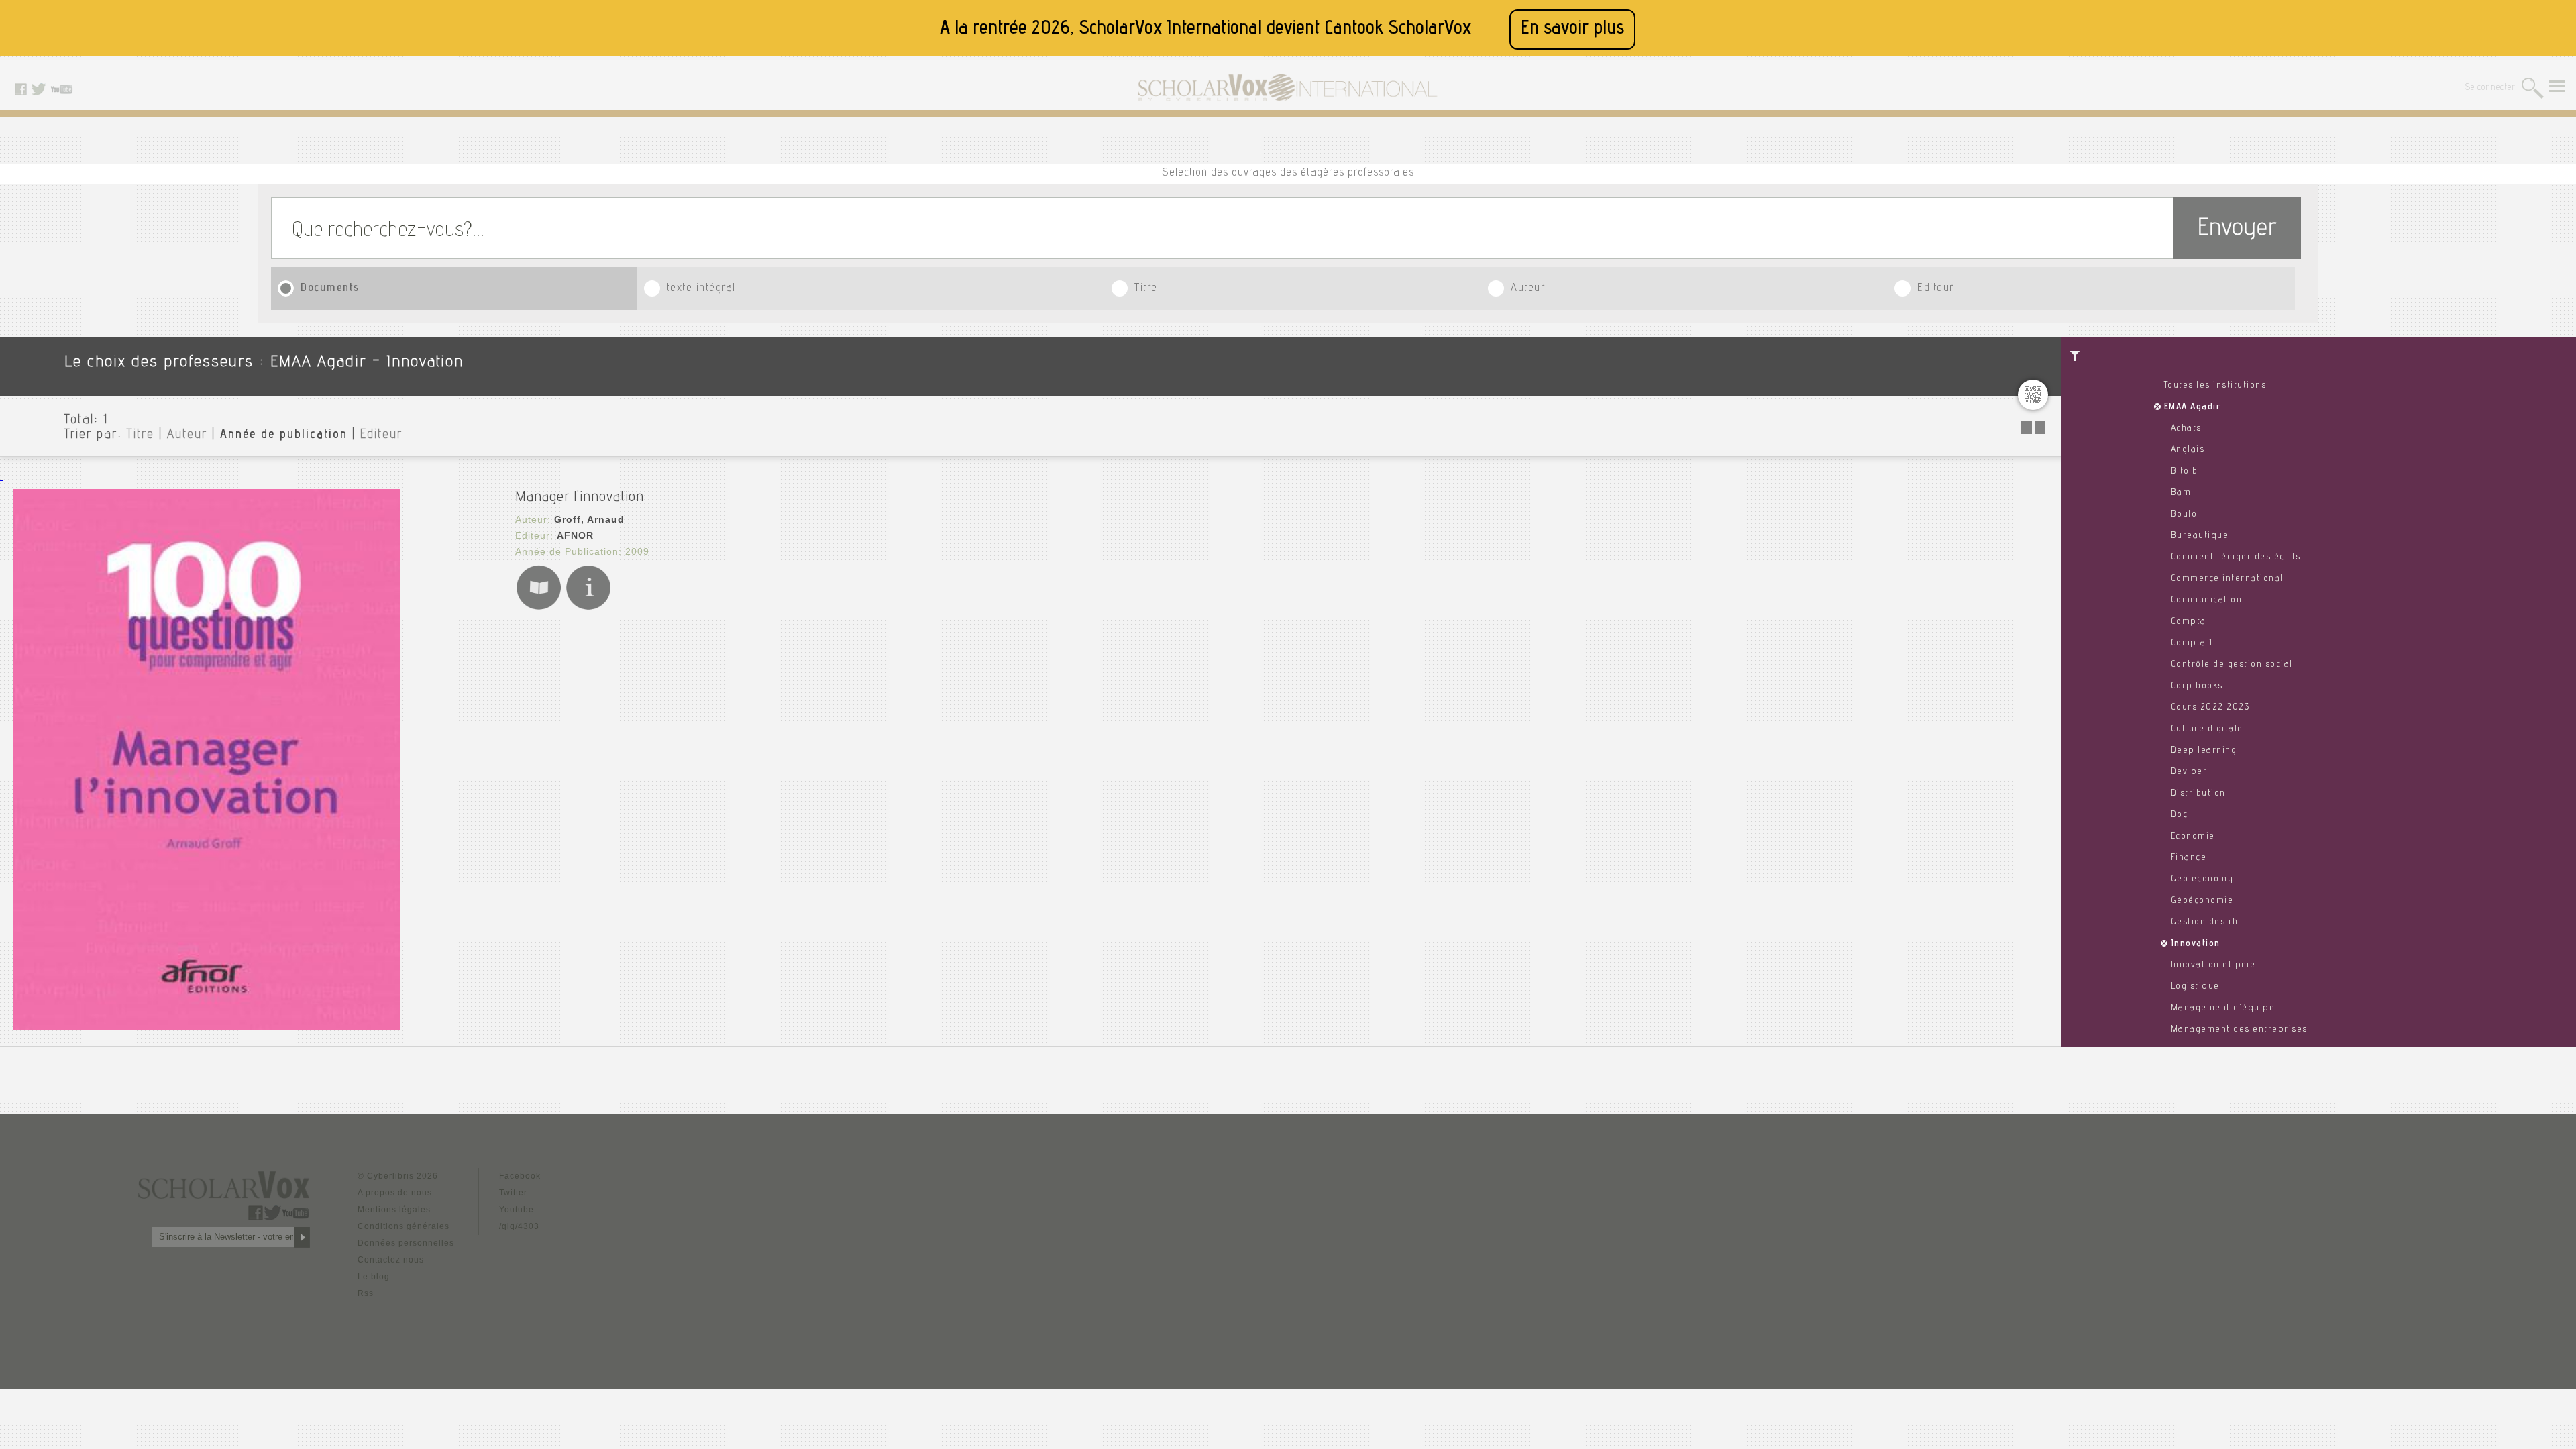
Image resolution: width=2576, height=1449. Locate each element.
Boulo (2184, 515)
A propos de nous (395, 1193)
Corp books (2197, 686)
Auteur (1528, 289)
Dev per (2189, 772)
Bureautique (2200, 536)
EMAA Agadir (2193, 407)
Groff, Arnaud (589, 519)
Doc (2180, 815)
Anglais (2188, 450)
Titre (1146, 289)
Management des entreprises (2239, 1030)
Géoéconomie (2202, 901)
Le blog (374, 1277)
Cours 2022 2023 (2210, 708)
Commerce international (2227, 579)
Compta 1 (2192, 643)
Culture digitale (2207, 729)
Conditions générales (404, 1226)
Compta (2189, 622)
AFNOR (575, 535)
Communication (2207, 600)
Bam (2181, 493)
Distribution (2198, 794)
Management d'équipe (2223, 1008)
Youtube (517, 1210)
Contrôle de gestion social (2232, 665)
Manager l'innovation (580, 498)
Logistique (2195, 987)
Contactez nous (391, 1260)
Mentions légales (394, 1210)
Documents (330, 289)
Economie (2193, 837)
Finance (2189, 858)
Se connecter (2490, 88)
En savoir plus (1572, 29)
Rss (366, 1293)
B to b (2185, 472)
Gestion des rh (2205, 922)
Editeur (1936, 289)
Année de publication (284, 435)
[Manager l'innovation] (207, 1026)
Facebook (520, 1176)
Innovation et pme (2213, 965)
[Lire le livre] (539, 607)
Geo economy (2202, 879)
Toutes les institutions (2215, 386)
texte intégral (701, 289)
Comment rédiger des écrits (2236, 557)
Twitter (513, 1193)
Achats (2186, 429)
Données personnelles (406, 1243)
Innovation (2196, 944)
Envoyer (2237, 230)
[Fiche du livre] (588, 607)
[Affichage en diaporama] (2035, 430)
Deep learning (2204, 751)
